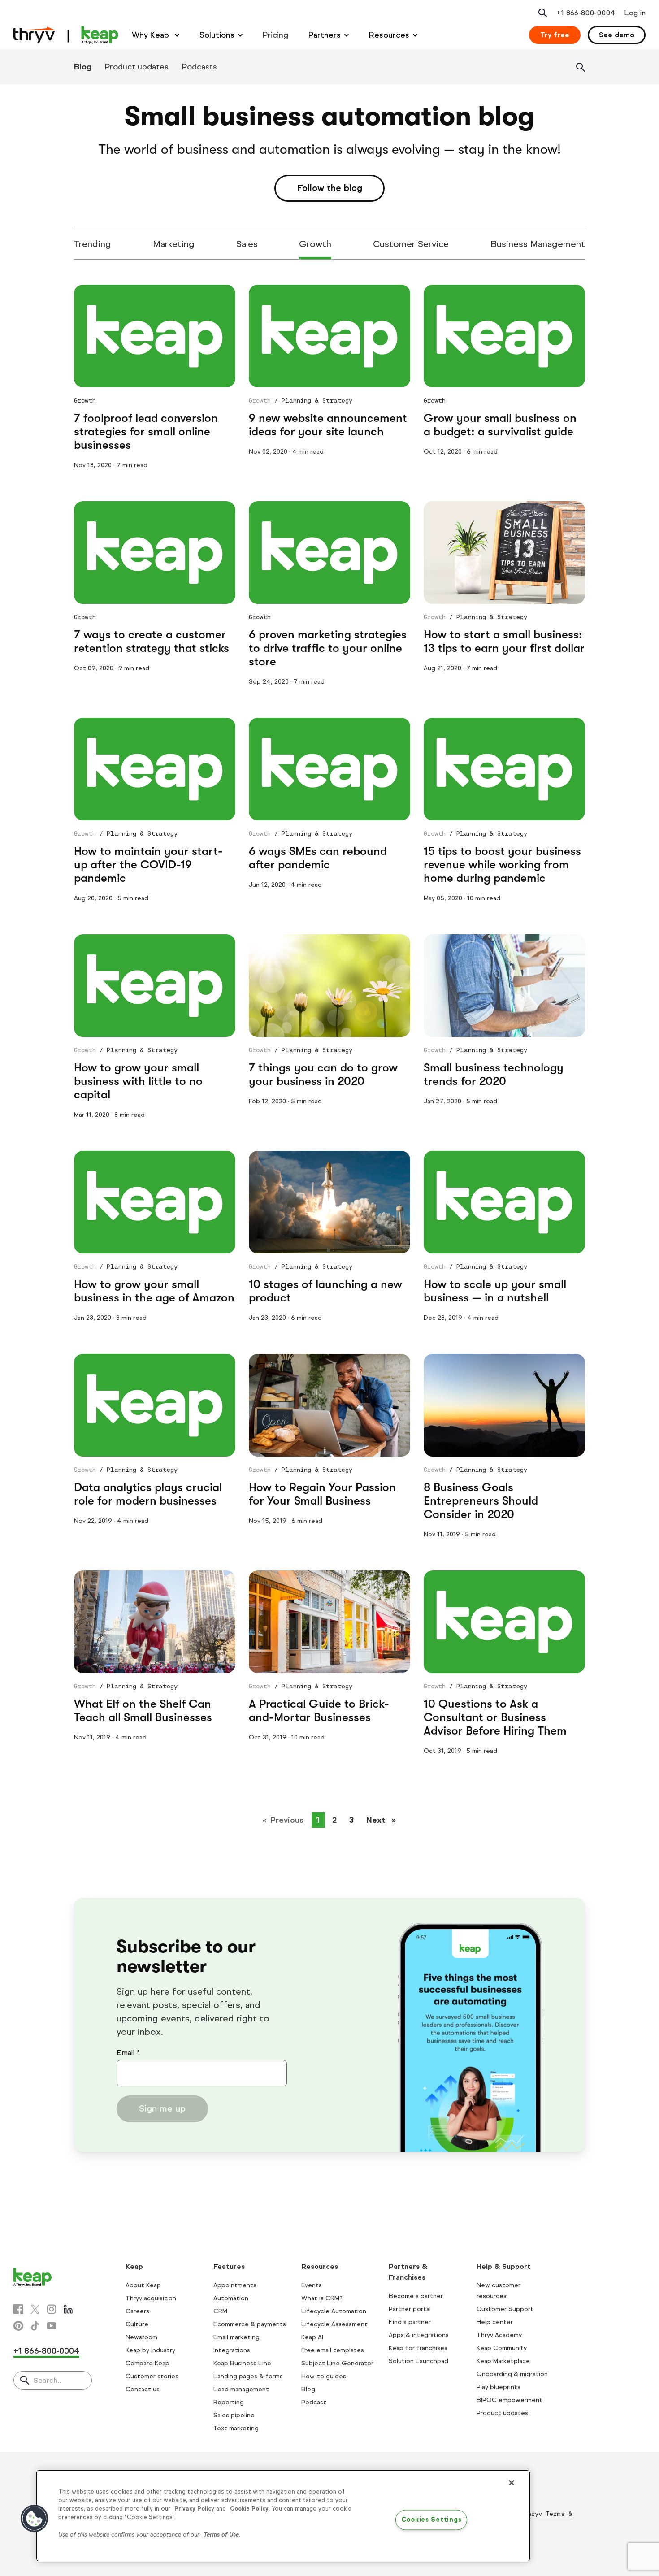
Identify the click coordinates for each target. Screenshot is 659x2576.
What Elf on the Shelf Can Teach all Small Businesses (143, 1711)
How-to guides (324, 2376)
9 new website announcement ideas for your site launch (328, 425)
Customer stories (152, 2376)
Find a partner (410, 2322)
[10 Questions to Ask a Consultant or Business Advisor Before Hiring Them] (504, 1622)
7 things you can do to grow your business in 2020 (323, 1074)
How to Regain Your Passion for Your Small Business (322, 1494)
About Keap (143, 2285)
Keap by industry (150, 2350)
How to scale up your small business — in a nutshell (495, 1291)
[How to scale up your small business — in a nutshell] (504, 1202)
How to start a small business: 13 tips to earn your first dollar (504, 641)
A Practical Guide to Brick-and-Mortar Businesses (319, 1711)
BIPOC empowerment (509, 2400)
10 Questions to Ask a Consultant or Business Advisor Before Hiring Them (495, 1717)
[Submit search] (25, 2381)
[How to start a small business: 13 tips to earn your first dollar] (504, 553)
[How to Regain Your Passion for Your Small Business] (329, 1405)
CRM (220, 2311)
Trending (93, 244)
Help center (495, 2322)
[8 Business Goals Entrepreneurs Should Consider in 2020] (504, 1405)
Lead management (241, 2389)
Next (384, 1820)
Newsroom (141, 2337)
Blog (83, 67)
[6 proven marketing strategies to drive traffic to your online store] (329, 553)
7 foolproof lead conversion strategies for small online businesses (146, 432)
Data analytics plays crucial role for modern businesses (148, 1494)
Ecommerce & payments (250, 2324)
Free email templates (333, 2350)
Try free (555, 35)
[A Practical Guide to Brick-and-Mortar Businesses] (329, 1622)
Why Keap (152, 35)
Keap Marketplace (503, 2361)
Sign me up (162, 2109)
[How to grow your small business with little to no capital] (155, 986)
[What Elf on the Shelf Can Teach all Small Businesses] (155, 1622)
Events (312, 2285)
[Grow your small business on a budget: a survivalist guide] (504, 336)
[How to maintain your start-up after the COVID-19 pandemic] (155, 769)
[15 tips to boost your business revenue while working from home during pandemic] (504, 769)
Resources (389, 35)
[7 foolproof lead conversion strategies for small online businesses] (155, 336)
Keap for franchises (418, 2348)
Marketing (174, 244)
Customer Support (505, 2309)
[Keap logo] (66, 35)
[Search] (581, 67)
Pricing (275, 35)
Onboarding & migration (512, 2374)
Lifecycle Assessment (334, 2324)
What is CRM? (322, 2298)
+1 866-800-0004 (46, 2351)
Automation (231, 2298)
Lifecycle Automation (334, 2311)
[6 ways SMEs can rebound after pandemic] (329, 769)
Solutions (217, 35)
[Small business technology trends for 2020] (504, 986)
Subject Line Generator (337, 2363)
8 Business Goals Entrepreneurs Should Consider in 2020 (481, 1501)
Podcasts (199, 67)
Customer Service (411, 244)
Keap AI (312, 2337)
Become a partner (416, 2296)
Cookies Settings (431, 2520)
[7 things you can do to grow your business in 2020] (329, 986)
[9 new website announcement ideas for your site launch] (329, 336)
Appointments (235, 2285)
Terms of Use (221, 2535)
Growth (315, 244)
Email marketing (236, 2337)
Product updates (137, 67)
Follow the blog (329, 188)
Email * (128, 2053)
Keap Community (502, 2348)
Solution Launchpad (418, 2361)
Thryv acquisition (151, 2298)
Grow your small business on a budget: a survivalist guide (500, 425)
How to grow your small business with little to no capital (138, 1081)
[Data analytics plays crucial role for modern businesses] (155, 1405)
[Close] (512, 2483)
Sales (247, 244)
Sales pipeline (234, 2415)
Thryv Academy (499, 2335)
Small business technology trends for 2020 (494, 1074)
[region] (283, 2516)
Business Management (538, 244)
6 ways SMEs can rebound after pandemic (318, 858)
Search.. (47, 2380)
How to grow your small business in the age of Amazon (154, 1291)
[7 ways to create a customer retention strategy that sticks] (155, 553)
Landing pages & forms (248, 2376)
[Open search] (543, 13)
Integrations (232, 2350)
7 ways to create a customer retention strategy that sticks (152, 641)
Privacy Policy (194, 2509)
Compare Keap (147, 2363)
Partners (325, 35)
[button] (35, 2519)
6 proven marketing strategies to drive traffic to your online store (328, 648)
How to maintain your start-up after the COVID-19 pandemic (148, 865)
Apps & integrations (419, 2335)
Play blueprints (499, 2387)
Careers (137, 2311)
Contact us (143, 2389)
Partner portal (410, 2309)
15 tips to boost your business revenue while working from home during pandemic (502, 865)
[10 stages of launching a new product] (329, 1202)
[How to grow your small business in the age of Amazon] (155, 1202)
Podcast (314, 2402)
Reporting (229, 2402)
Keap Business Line (242, 2363)
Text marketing (236, 2428)
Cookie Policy (249, 2509)
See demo (617, 35)
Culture (137, 2324)
